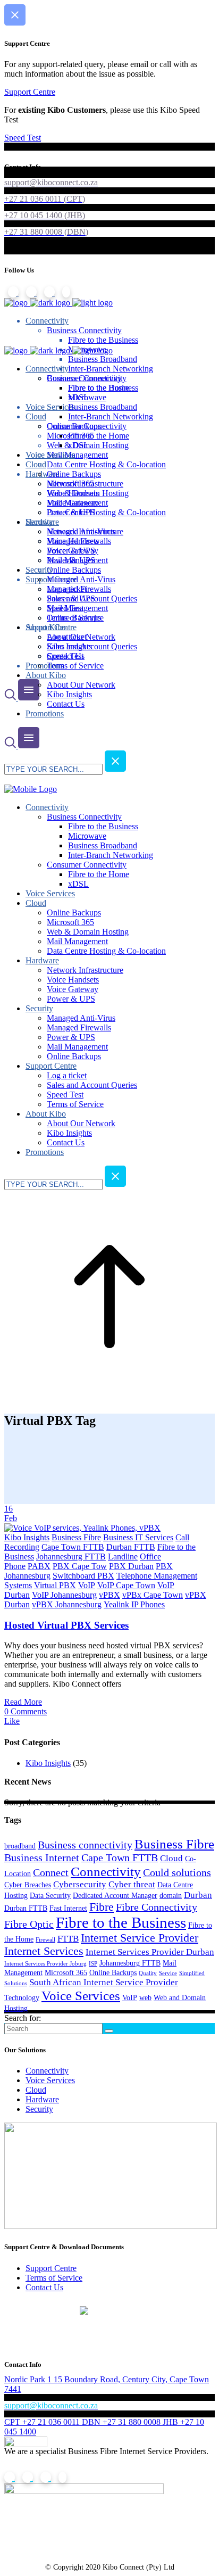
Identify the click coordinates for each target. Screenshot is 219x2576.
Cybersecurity (80, 1884)
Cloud (171, 1858)
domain (171, 1895)
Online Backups (113, 1972)
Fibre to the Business (121, 1922)
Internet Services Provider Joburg (45, 1964)
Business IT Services (138, 1537)
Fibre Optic (29, 1924)
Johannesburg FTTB (71, 1557)
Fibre (102, 1907)
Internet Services (44, 1951)
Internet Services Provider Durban (150, 1952)
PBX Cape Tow (80, 1566)
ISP (93, 1964)
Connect (51, 1872)
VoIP (87, 1585)
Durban (198, 1895)
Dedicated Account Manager (115, 1895)
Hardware (42, 2099)
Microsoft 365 (66, 1972)
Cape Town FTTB (73, 1547)
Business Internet (42, 1857)
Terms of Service (54, 2278)
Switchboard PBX (83, 1576)
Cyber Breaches (28, 1885)
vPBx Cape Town (153, 1595)
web (145, 1997)
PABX (39, 1566)
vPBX (109, 1595)
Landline (123, 1557)
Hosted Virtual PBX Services (66, 1625)
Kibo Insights (27, 1537)
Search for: (23, 2018)
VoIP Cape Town (126, 1585)
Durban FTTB (131, 1547)
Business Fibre (76, 1537)
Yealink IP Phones (134, 1604)
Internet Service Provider (140, 1938)
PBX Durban (131, 1566)
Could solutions (177, 1872)
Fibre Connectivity (157, 1907)
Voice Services (81, 1995)
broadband (20, 1846)
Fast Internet (68, 1908)
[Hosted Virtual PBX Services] (82, 1528)
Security (39, 2109)
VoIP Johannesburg (64, 1595)
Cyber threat (132, 1884)
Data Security (50, 1895)
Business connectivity (85, 1845)
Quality (148, 1973)
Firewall (45, 1940)
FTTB (68, 1939)
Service (168, 1973)
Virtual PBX (55, 1585)
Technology (22, 1997)
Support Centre (51, 2268)
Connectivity (106, 1871)
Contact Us (44, 2287)
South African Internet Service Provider (104, 1982)
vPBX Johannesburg (67, 1604)
